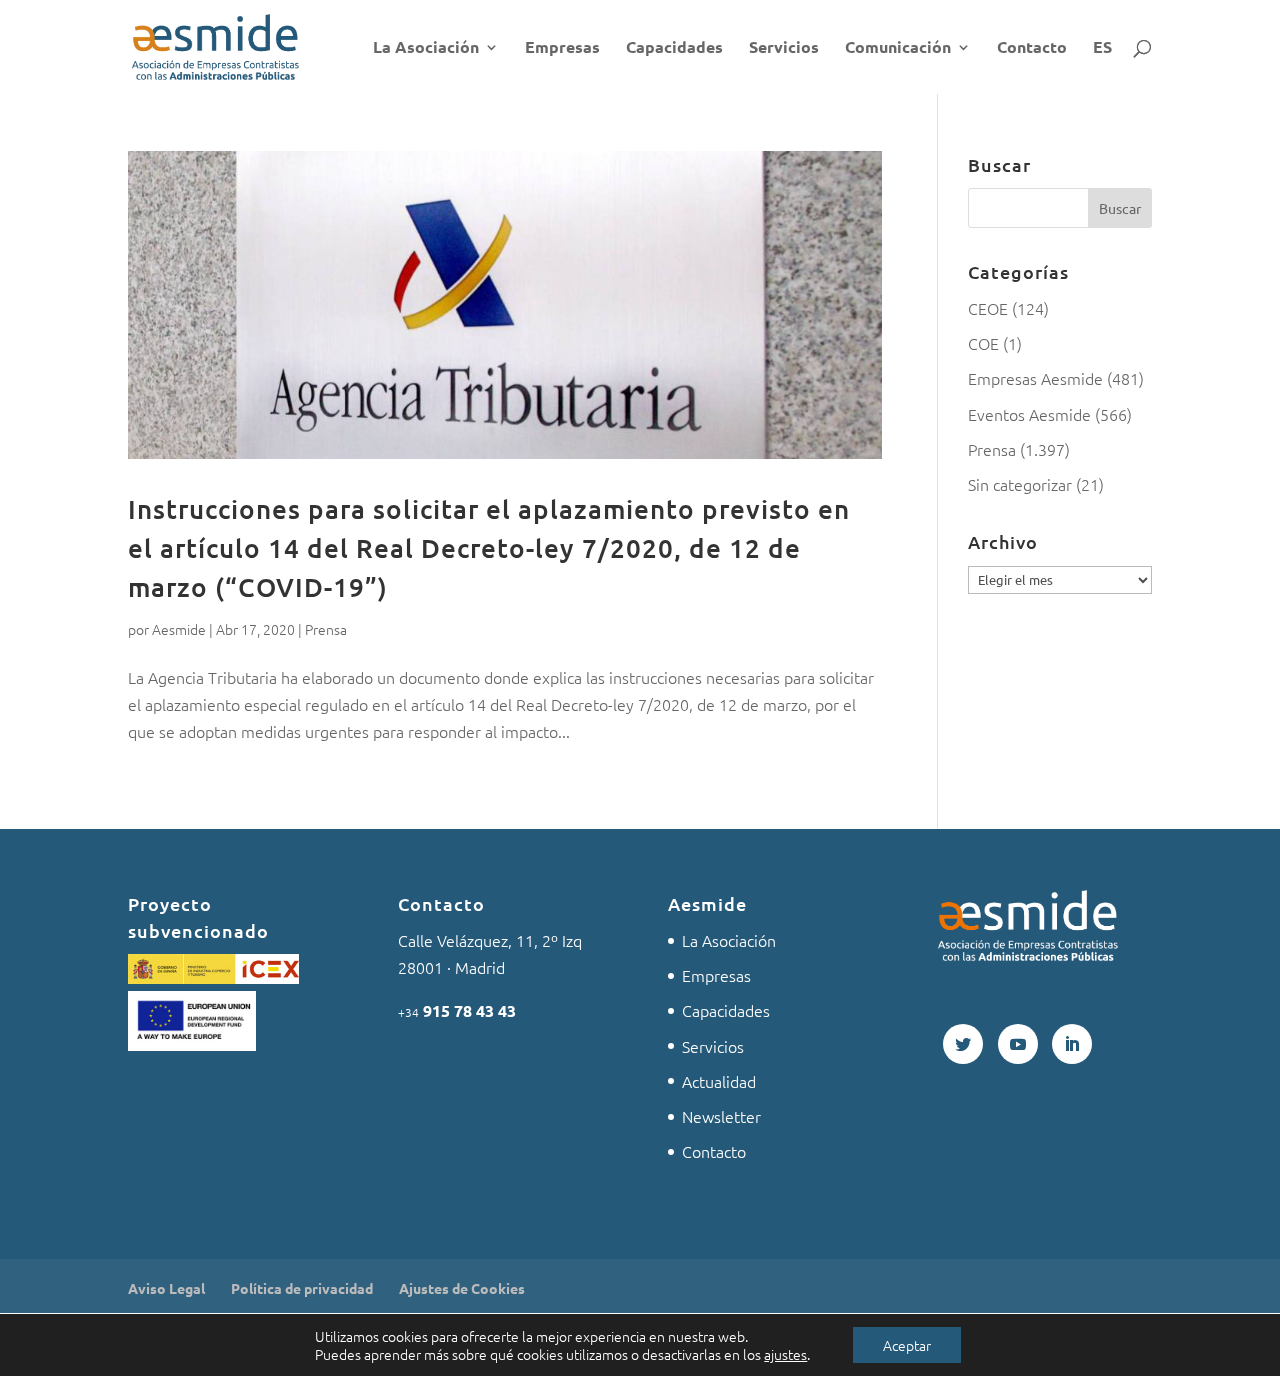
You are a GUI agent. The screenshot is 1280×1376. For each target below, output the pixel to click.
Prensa (326, 629)
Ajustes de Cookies (462, 1288)
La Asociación (426, 48)
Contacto (1032, 48)
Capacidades (674, 48)
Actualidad (719, 1081)
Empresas (562, 48)
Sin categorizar (1020, 484)
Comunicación (898, 48)
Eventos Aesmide (1029, 414)
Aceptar (907, 1345)
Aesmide (179, 629)
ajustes (785, 1354)
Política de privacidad (302, 1288)
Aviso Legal (166, 1288)
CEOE (988, 308)
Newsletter (721, 1116)
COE (983, 343)
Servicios (784, 48)
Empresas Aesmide (1035, 378)
